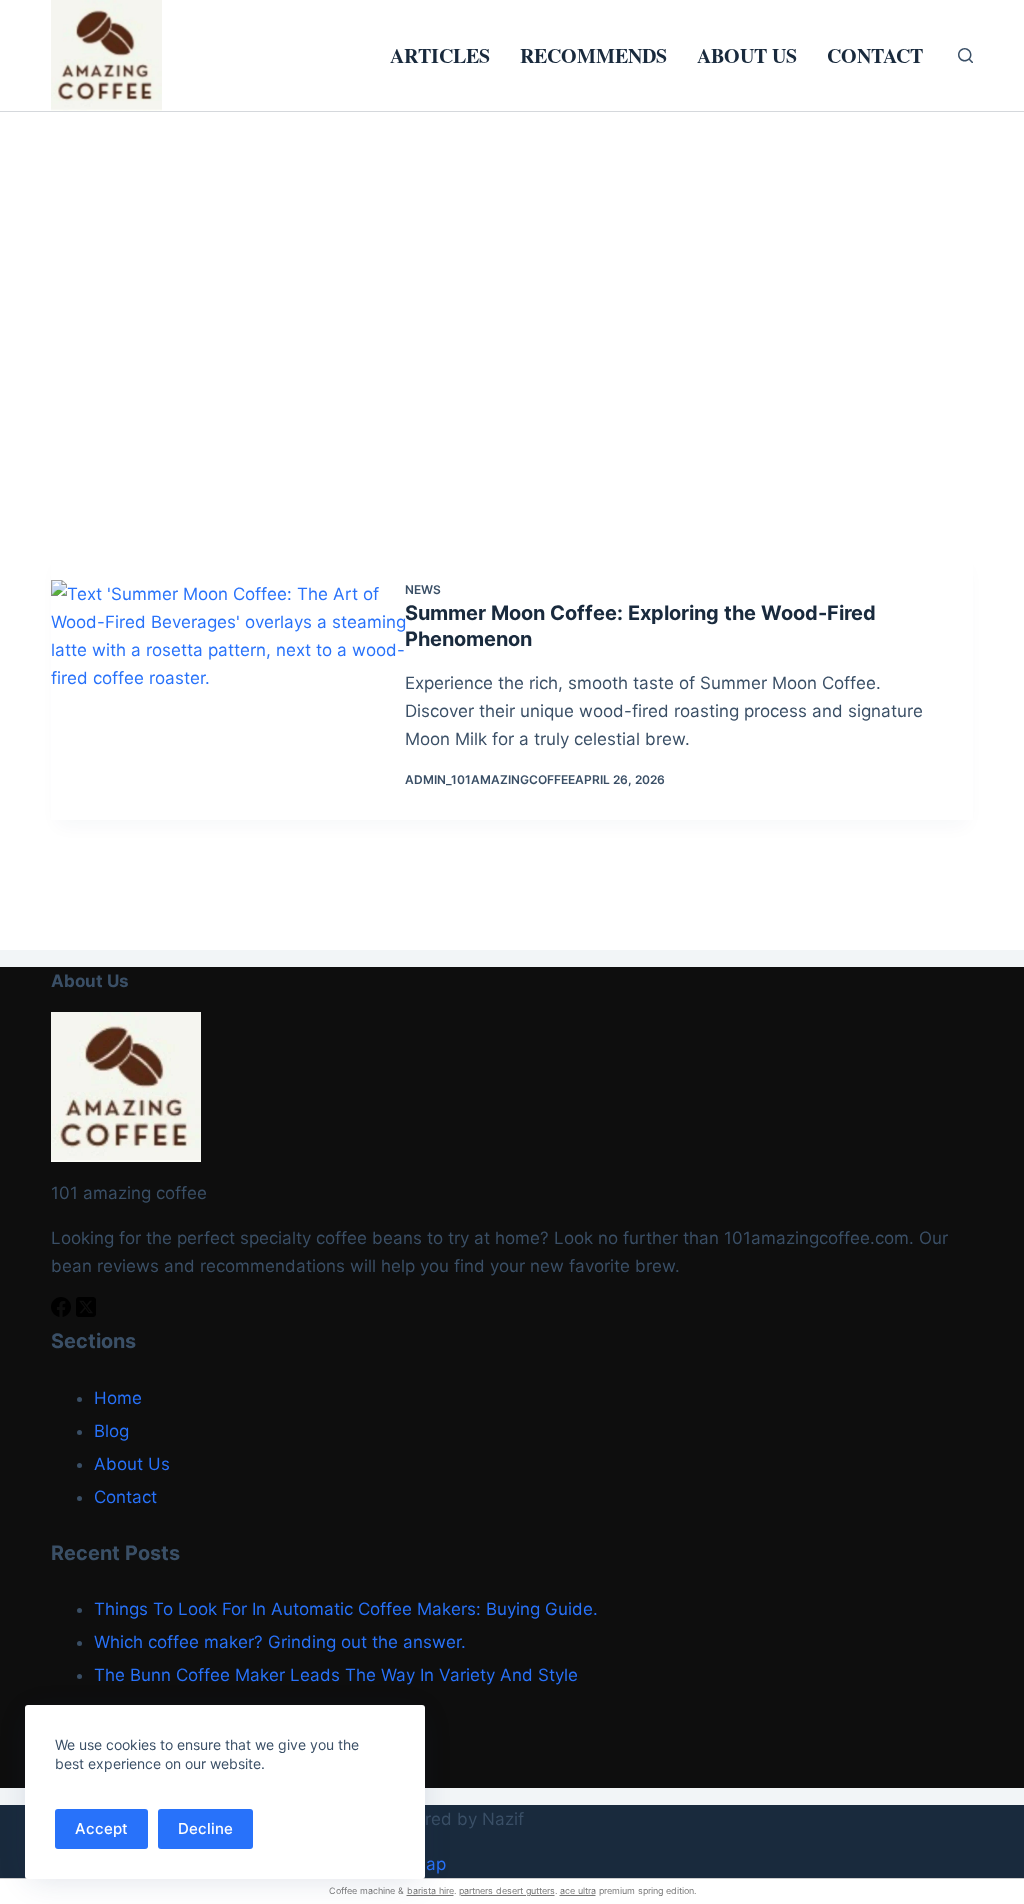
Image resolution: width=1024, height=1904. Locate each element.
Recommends (593, 55)
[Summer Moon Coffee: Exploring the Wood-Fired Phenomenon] (243, 685)
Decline (205, 1828)
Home (118, 1398)
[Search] (965, 55)
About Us (747, 55)
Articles (440, 55)
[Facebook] (63, 1311)
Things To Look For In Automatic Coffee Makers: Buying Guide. (346, 1609)
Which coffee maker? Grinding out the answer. (280, 1642)
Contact (875, 55)
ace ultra (578, 1890)
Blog (111, 1431)
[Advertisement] (512, 262)
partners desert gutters (507, 1890)
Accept (101, 1828)
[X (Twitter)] (86, 1311)
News (423, 589)
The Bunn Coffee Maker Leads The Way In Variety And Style (336, 1675)
